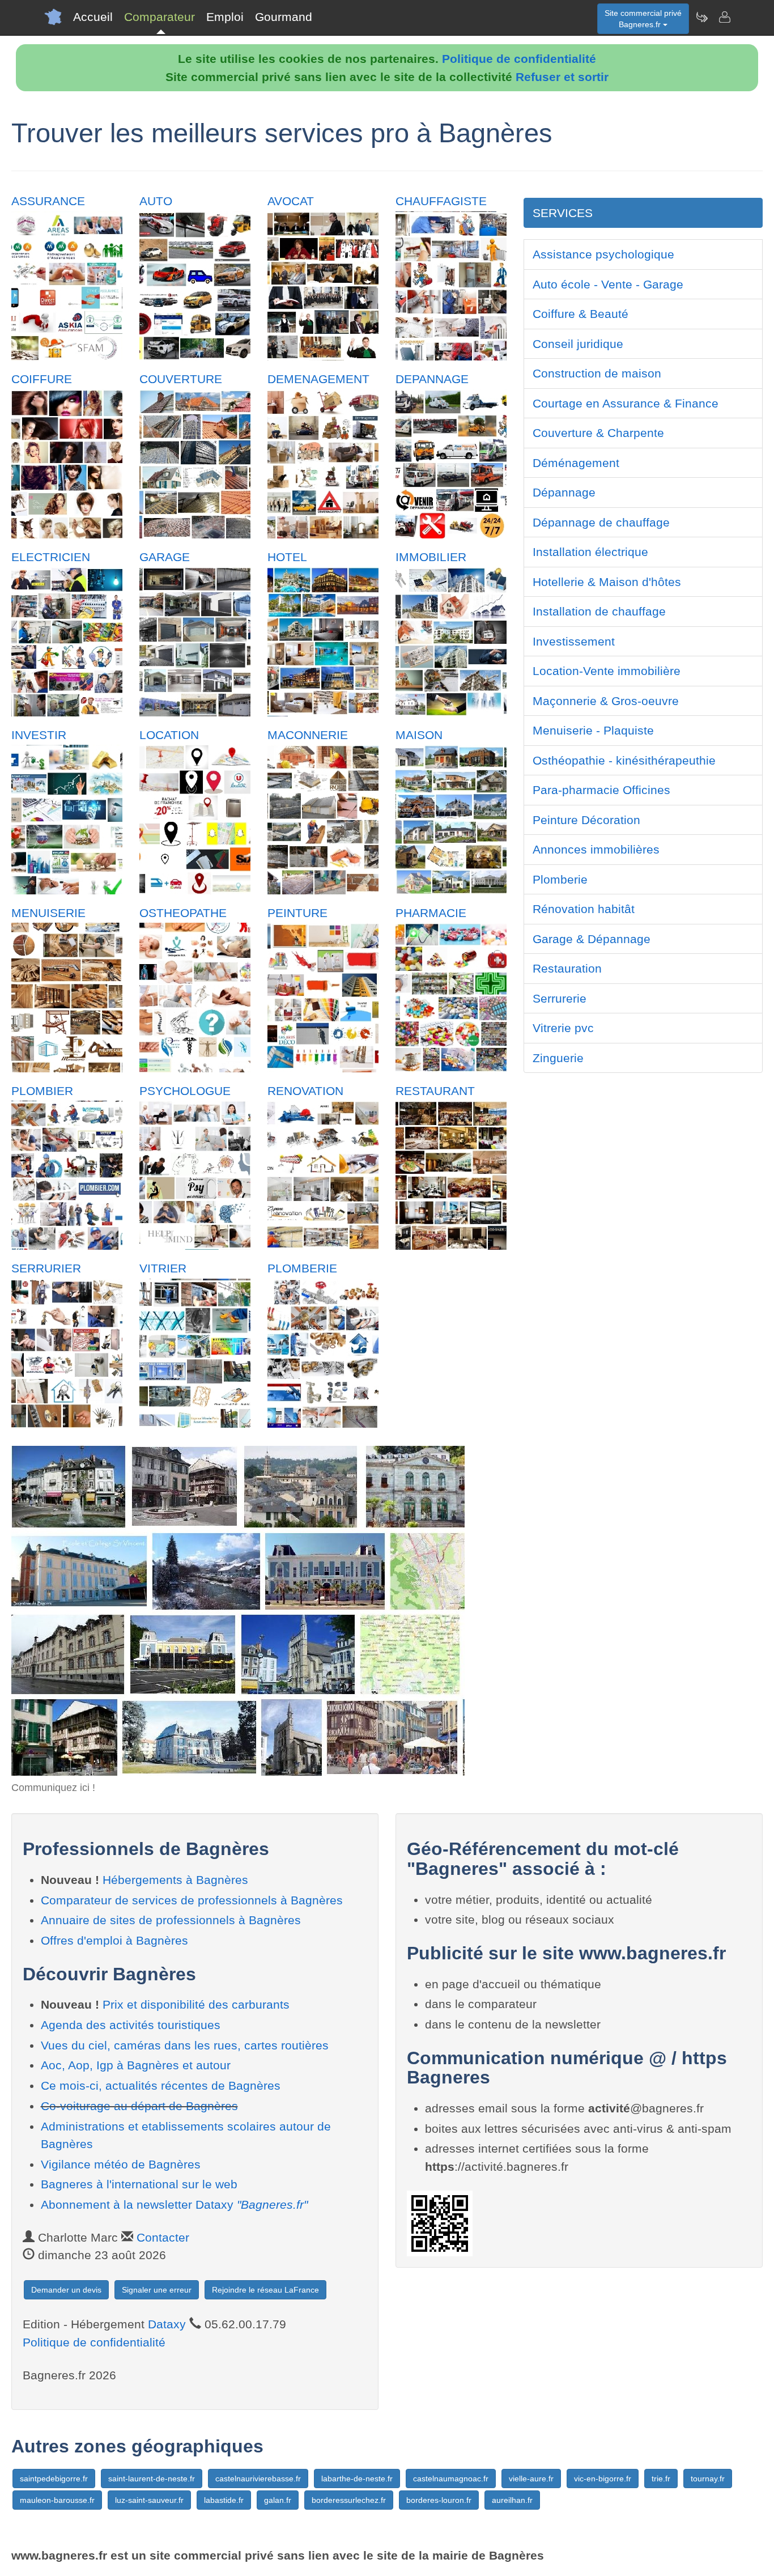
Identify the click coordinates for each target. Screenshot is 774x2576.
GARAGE (165, 557)
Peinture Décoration (586, 820)
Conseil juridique (578, 344)
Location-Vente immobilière (607, 671)
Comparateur (160, 17)
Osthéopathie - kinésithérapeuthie (624, 760)
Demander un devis (66, 2290)
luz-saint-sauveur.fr (149, 2500)
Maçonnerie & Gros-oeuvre (606, 701)
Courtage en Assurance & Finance (626, 403)
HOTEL (287, 557)
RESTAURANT (435, 1091)
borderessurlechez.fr (349, 2500)
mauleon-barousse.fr (57, 2500)
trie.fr (661, 2479)
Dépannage (564, 492)
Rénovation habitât (584, 909)
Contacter (163, 2237)
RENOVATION (305, 1091)
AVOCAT (291, 201)
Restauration (567, 968)
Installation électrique (590, 552)
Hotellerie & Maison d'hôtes (607, 582)
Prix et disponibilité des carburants (196, 2004)
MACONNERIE (308, 735)
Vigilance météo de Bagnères (121, 2164)
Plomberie (560, 879)
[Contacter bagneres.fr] (724, 17)
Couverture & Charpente (598, 433)
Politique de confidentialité (519, 59)
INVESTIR (39, 735)
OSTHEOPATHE (183, 913)
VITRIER (163, 1268)
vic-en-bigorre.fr (603, 2479)
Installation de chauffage (599, 611)
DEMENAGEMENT (318, 379)
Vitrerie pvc (563, 1028)
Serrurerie (560, 998)
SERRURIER (46, 1268)
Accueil (93, 17)
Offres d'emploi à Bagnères (114, 1940)
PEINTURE (297, 913)
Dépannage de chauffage (601, 522)
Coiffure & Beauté (580, 314)
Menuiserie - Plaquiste (593, 730)
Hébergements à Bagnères (175, 1880)
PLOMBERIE (302, 1268)
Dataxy (167, 2324)
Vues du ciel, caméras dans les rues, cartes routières (185, 2045)
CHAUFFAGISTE (441, 201)
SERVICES (563, 213)
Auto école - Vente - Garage (608, 284)
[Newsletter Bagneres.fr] (701, 17)
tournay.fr (708, 2479)
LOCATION (169, 735)
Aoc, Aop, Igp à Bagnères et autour (136, 2065)
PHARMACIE (431, 913)
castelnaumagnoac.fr (451, 2479)
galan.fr (278, 2500)
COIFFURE (42, 379)
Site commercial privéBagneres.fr (643, 19)
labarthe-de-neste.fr (357, 2479)
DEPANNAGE (432, 379)
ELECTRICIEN (51, 557)
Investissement (574, 641)
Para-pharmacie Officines (601, 790)
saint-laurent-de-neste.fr (152, 2479)
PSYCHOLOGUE (185, 1091)
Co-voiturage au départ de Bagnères (139, 2106)
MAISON (419, 735)
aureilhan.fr (512, 2500)
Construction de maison (597, 373)
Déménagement (576, 463)
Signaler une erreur (157, 2290)
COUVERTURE (181, 379)
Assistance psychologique (603, 254)
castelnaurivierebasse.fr (258, 2479)
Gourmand (284, 17)
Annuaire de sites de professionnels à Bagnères (171, 1920)
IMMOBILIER (431, 557)
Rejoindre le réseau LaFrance (265, 2290)
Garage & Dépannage (592, 939)
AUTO (156, 201)
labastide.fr (224, 2500)
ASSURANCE (48, 201)
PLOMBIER (42, 1091)
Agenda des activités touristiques (131, 2025)
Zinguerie (558, 1058)
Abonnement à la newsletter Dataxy (174, 2204)
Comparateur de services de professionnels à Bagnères (192, 1900)
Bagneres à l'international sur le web (139, 2184)
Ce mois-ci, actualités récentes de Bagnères (161, 2085)
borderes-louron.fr (439, 2500)
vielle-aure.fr (531, 2479)
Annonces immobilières (596, 849)
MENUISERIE (48, 913)
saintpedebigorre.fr (54, 2479)
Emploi (225, 17)
